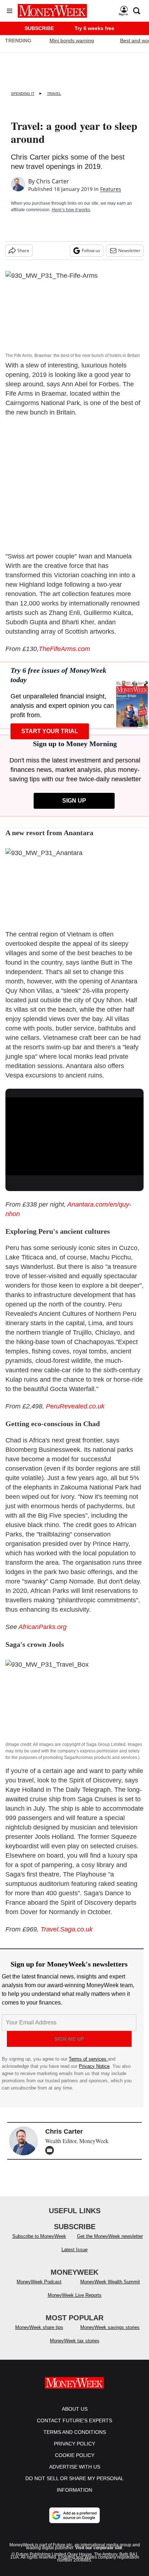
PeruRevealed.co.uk (75, 1406)
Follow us (91, 250)
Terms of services (88, 2059)
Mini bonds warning (72, 41)
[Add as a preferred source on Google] (74, 2522)
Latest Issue (74, 2257)
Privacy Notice (94, 2066)
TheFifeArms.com (64, 649)
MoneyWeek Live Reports (75, 2302)
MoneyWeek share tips (39, 2335)
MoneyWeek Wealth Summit (110, 2289)
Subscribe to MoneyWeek (39, 2243)
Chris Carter (53, 181)
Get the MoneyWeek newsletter (110, 2243)
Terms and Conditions (75, 2439)
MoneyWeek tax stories (75, 2348)
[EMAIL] (51, 2150)
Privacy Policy (74, 2451)
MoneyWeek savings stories (110, 2335)
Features (111, 189)
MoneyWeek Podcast (39, 2289)
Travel (54, 93)
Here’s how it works (71, 210)
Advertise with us (75, 2474)
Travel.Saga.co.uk (67, 1929)
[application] (74, 1136)
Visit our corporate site (99, 2555)
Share (23, 250)
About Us (75, 2416)
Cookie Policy (75, 2462)
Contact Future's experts (74, 2428)
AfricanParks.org (42, 1627)
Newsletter (129, 250)
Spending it (23, 93)
